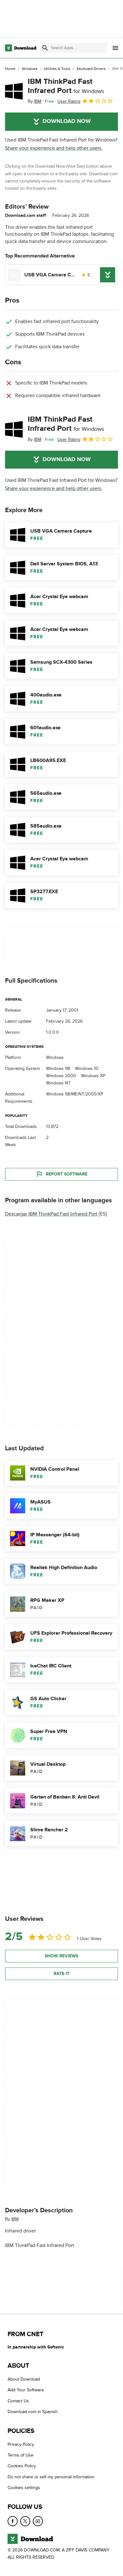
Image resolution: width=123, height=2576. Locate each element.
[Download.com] (21, 48)
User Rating (69, 101)
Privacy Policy (21, 2444)
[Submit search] (45, 48)
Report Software (67, 1174)
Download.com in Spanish (33, 2412)
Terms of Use (20, 2455)
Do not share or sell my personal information (51, 2477)
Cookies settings (24, 2488)
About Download (24, 2379)
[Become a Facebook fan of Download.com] (13, 2521)
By (35, 101)
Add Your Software (26, 2390)
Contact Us (18, 2401)
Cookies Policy (22, 2466)
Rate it (61, 1974)
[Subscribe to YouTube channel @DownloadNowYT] (38, 2521)
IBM (15, 2219)
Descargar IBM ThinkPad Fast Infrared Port (51, 1214)
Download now (67, 121)
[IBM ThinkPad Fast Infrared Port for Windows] (14, 91)
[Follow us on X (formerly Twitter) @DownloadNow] (25, 2521)
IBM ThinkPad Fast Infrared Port (66, 86)
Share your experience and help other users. (54, 148)
